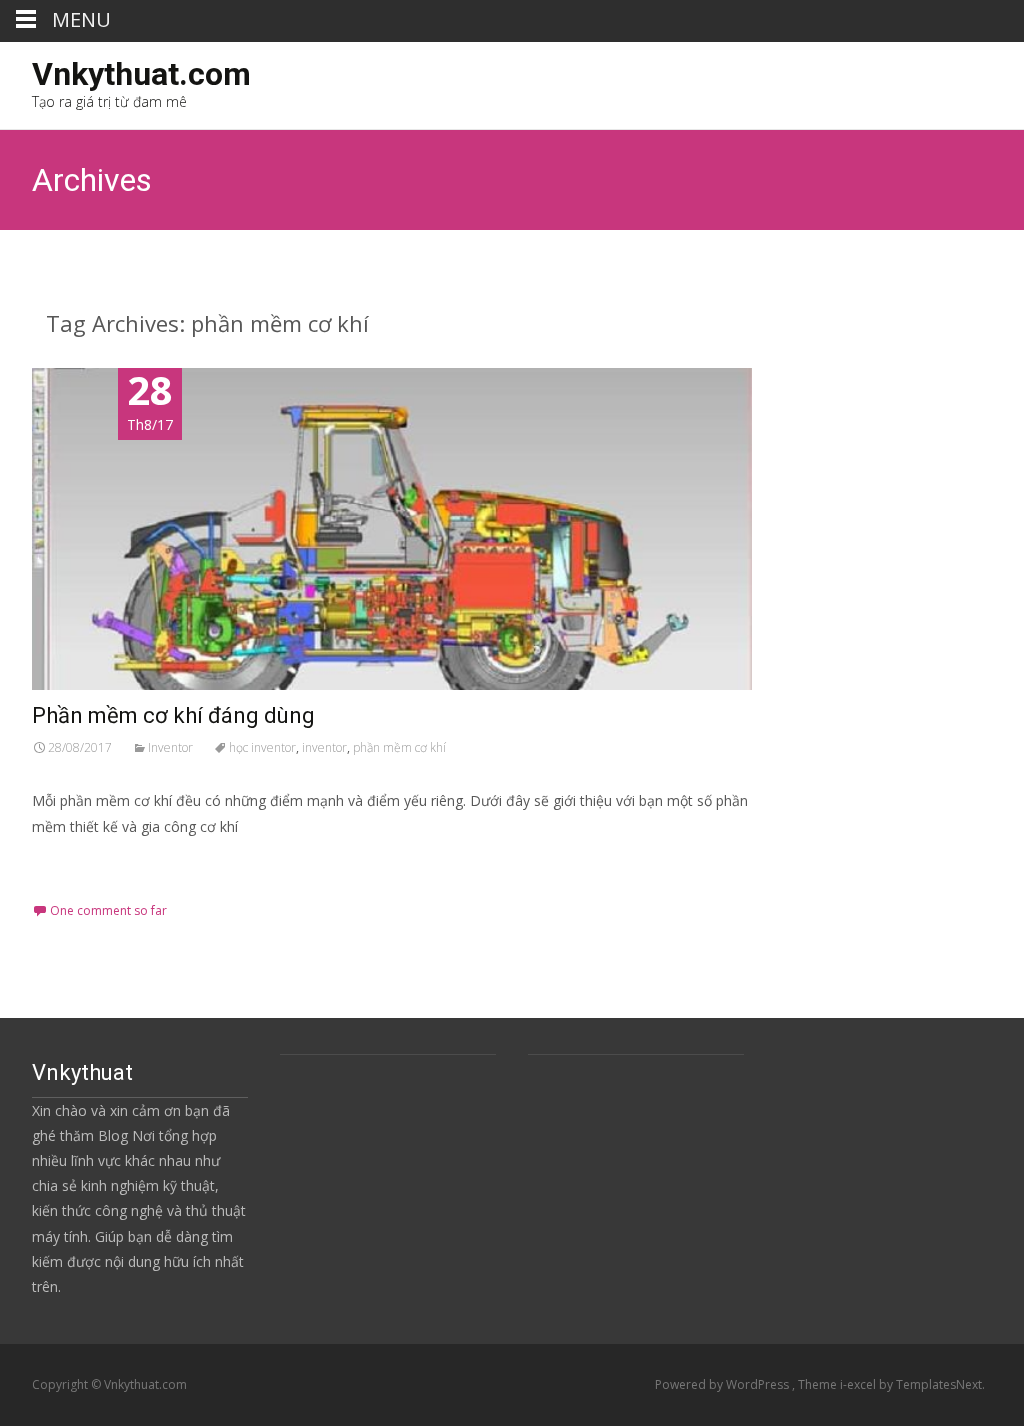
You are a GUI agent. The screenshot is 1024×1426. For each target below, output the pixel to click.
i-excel (859, 1384)
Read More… (76, 863)
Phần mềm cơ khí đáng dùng (173, 715)
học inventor (262, 747)
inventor (324, 747)
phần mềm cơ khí (399, 747)
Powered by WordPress (723, 1384)
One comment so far (108, 910)
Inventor (170, 747)
